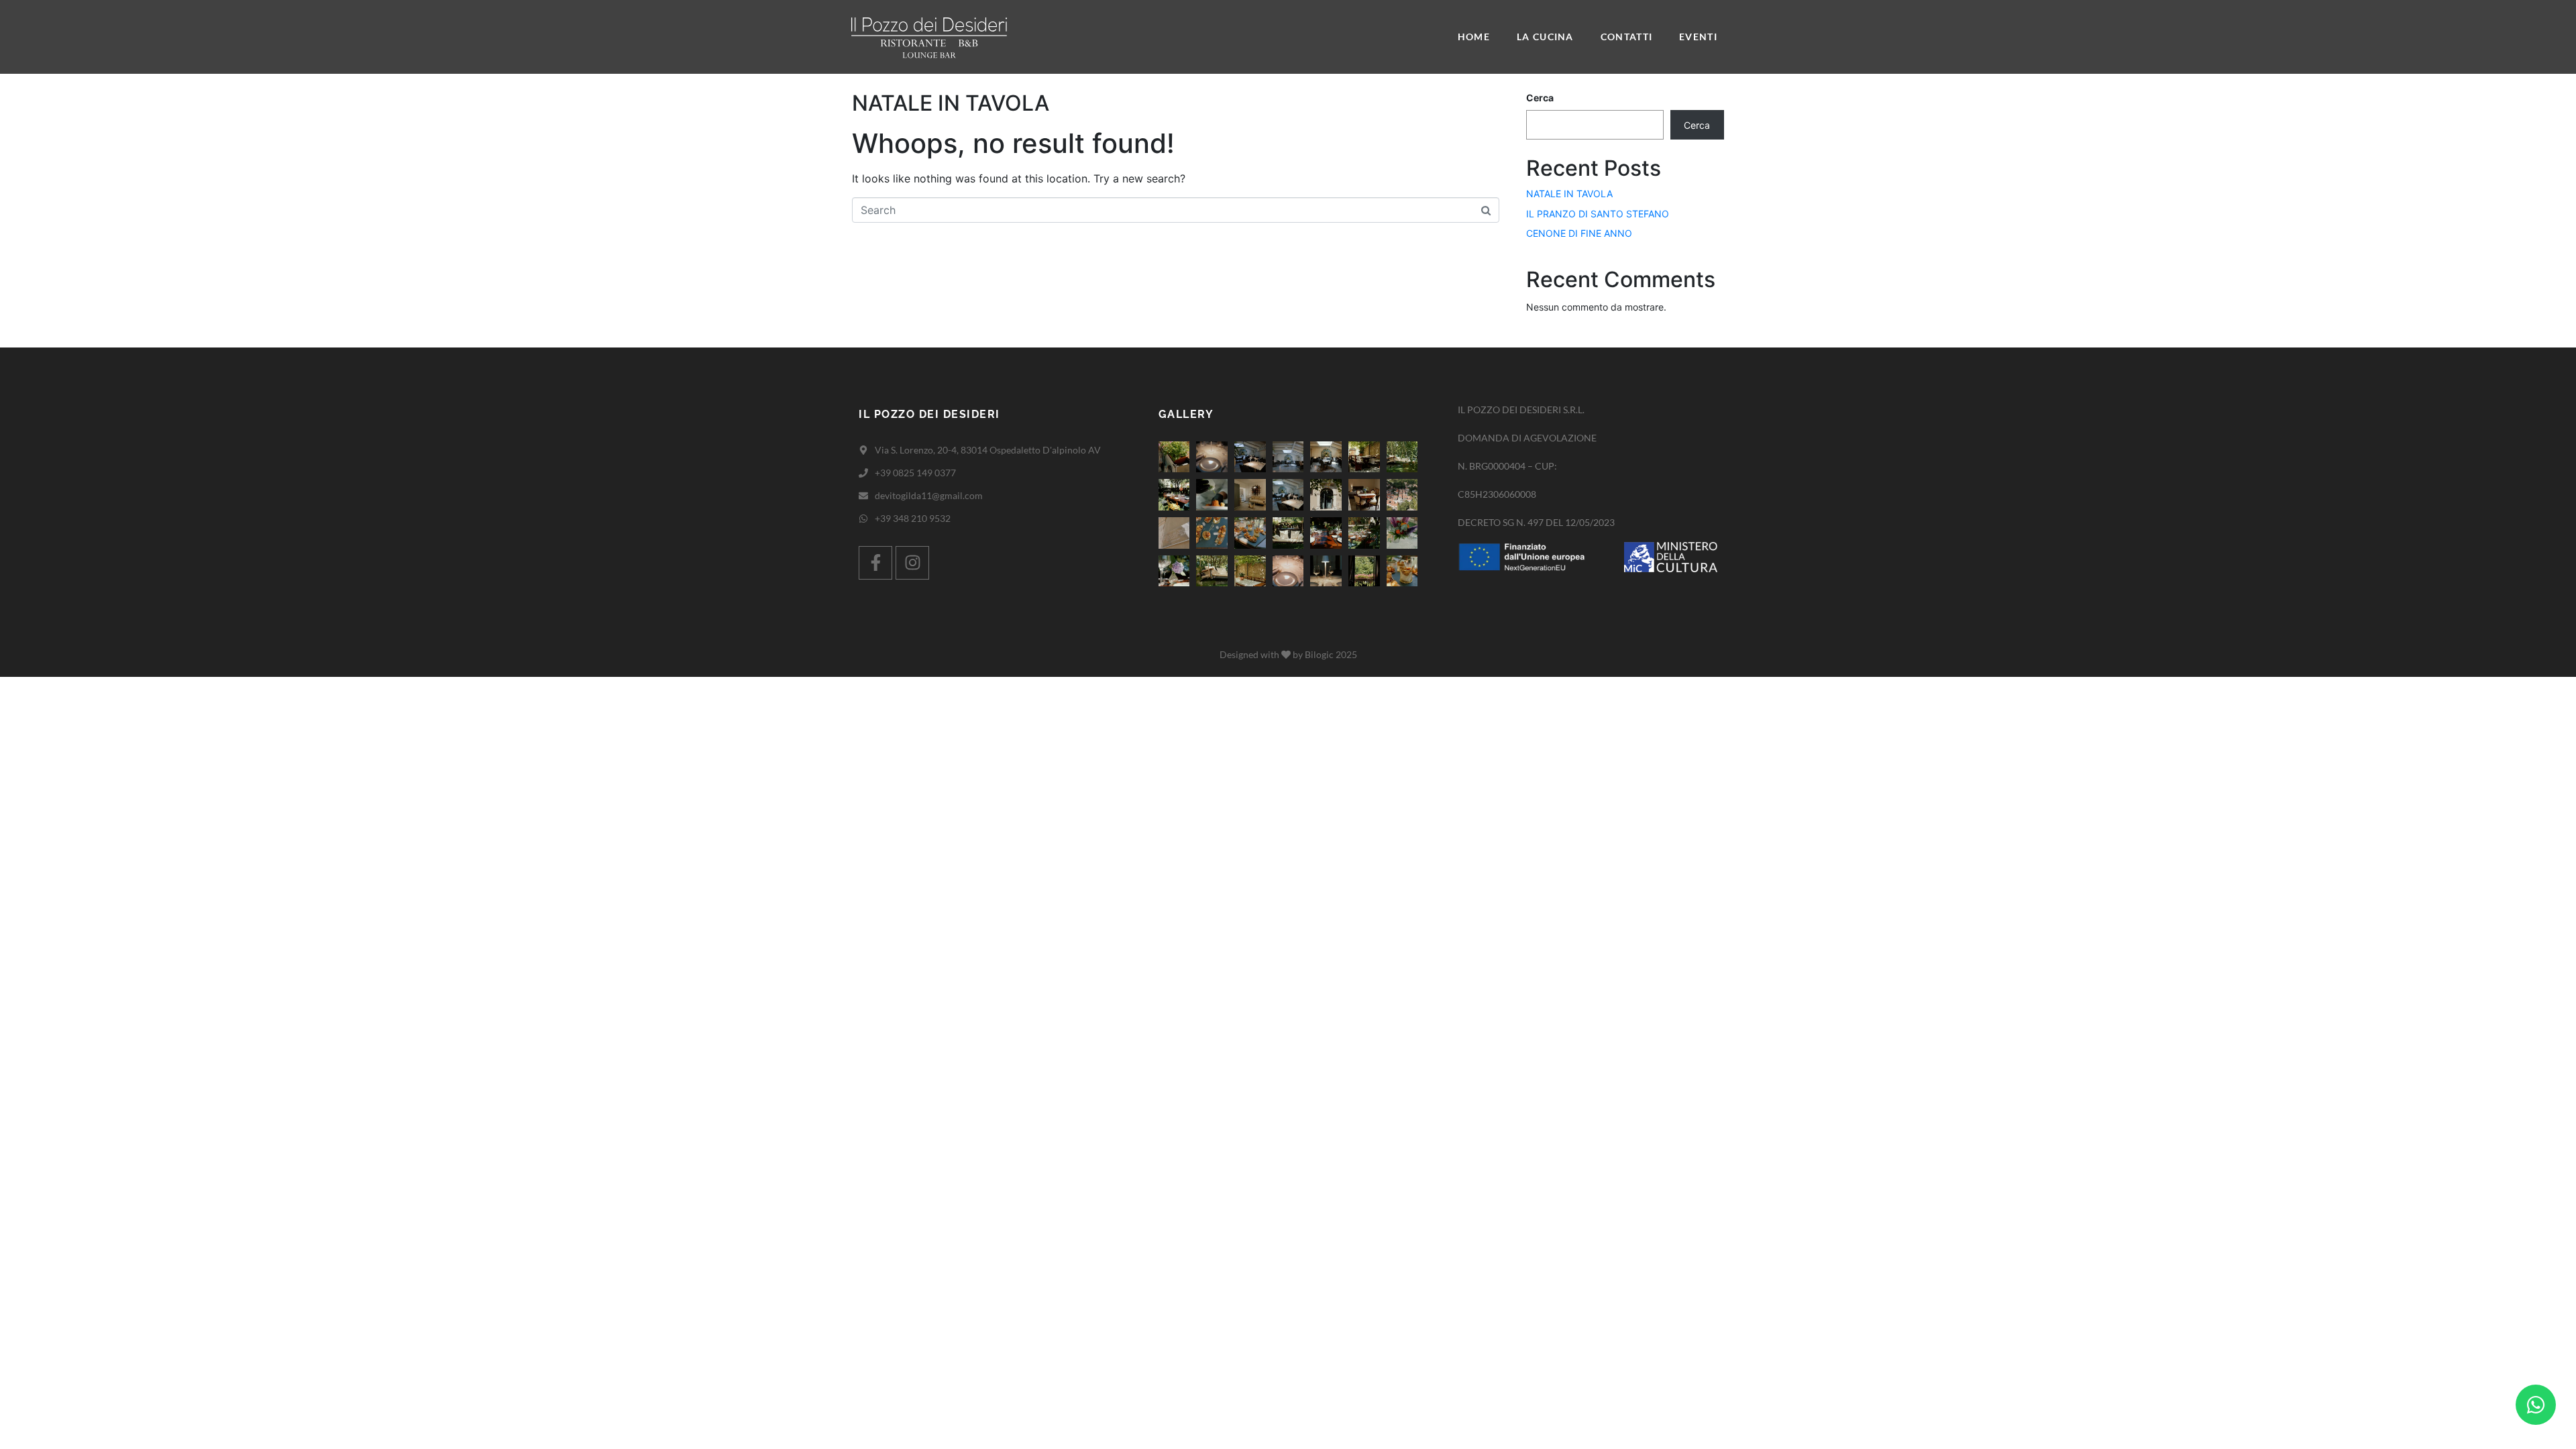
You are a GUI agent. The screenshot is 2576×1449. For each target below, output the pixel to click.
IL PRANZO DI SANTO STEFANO (1598, 214)
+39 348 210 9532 (913, 518)
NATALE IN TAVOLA (951, 103)
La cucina (1545, 37)
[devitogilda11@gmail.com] (863, 496)
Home (1474, 37)
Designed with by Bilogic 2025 (1288, 654)
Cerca (1540, 98)
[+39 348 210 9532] (863, 519)
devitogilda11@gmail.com (929, 495)
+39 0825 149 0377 (915, 473)
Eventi (1698, 37)
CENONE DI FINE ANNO (1579, 233)
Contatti (1626, 37)
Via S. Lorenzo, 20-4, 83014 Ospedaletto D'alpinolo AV (988, 450)
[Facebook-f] (875, 563)
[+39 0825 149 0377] (863, 473)
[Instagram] (912, 563)
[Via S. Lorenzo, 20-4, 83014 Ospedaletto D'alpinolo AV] (863, 450)
